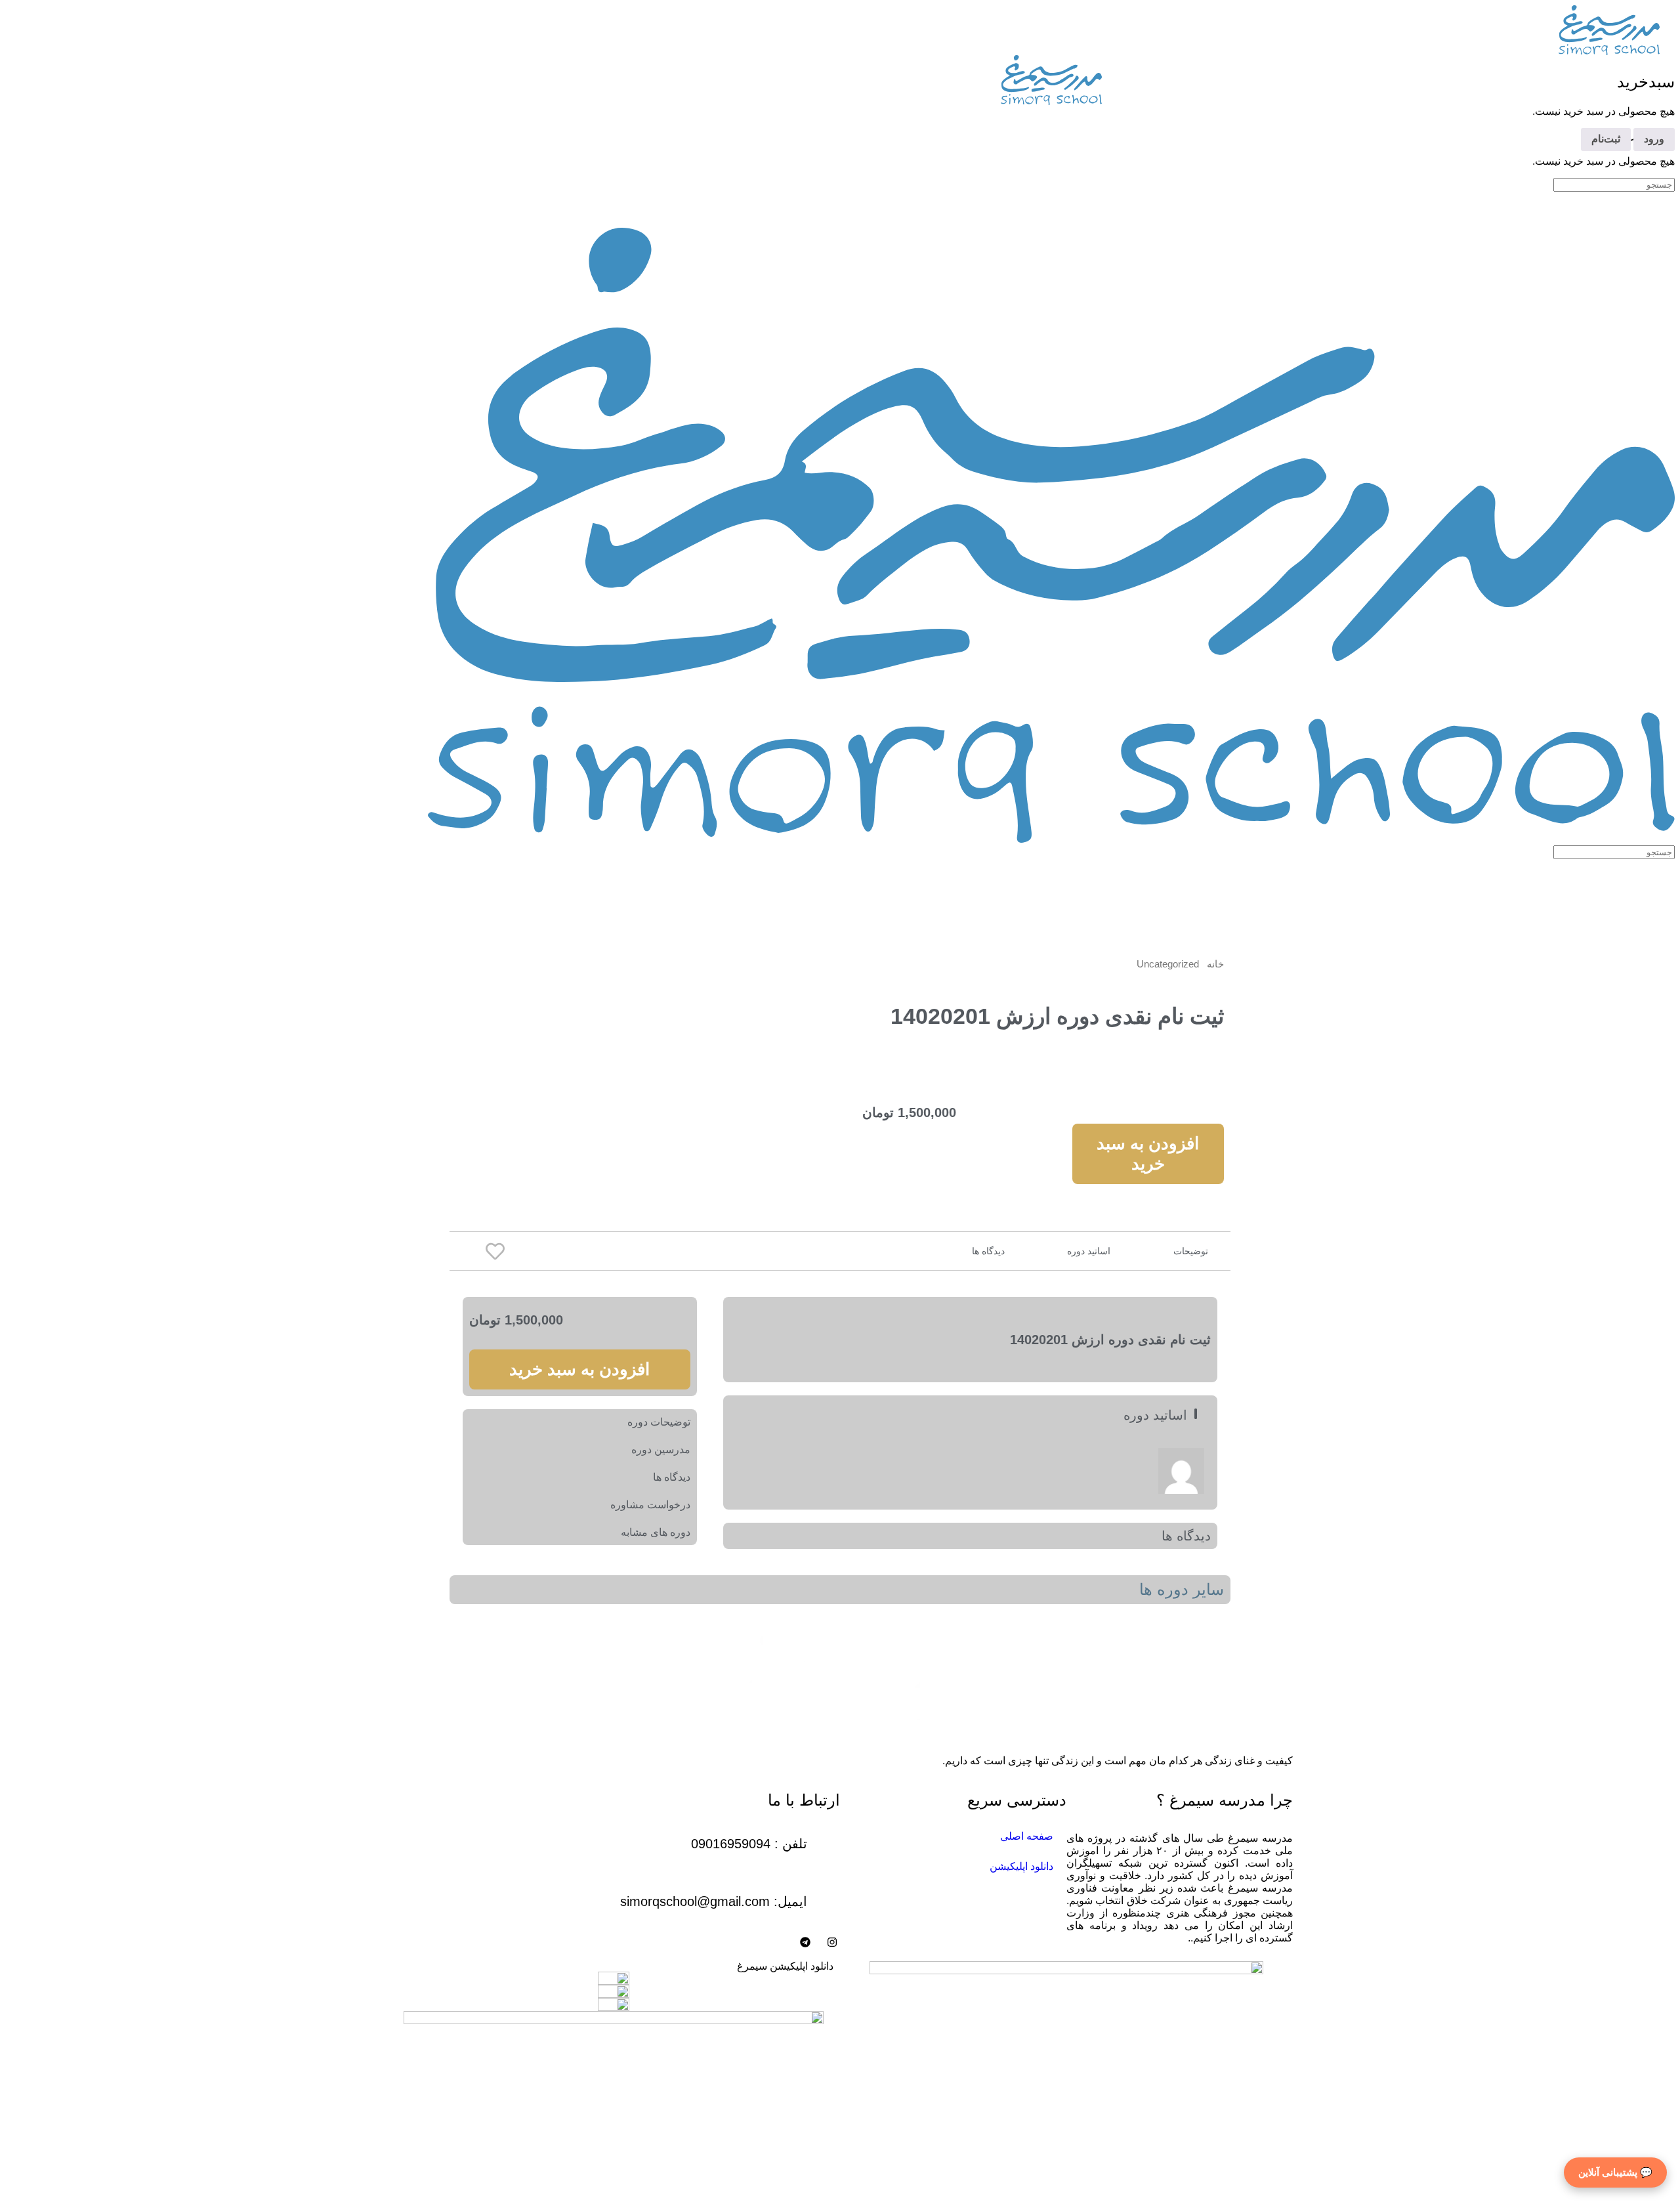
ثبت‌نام (1606, 139)
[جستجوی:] (1614, 184)
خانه (1215, 964)
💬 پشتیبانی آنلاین (1615, 2172)
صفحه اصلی (1027, 1836)
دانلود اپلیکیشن (1021, 1866)
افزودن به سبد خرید (1148, 1154)
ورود (1654, 139)
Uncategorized (1168, 964)
